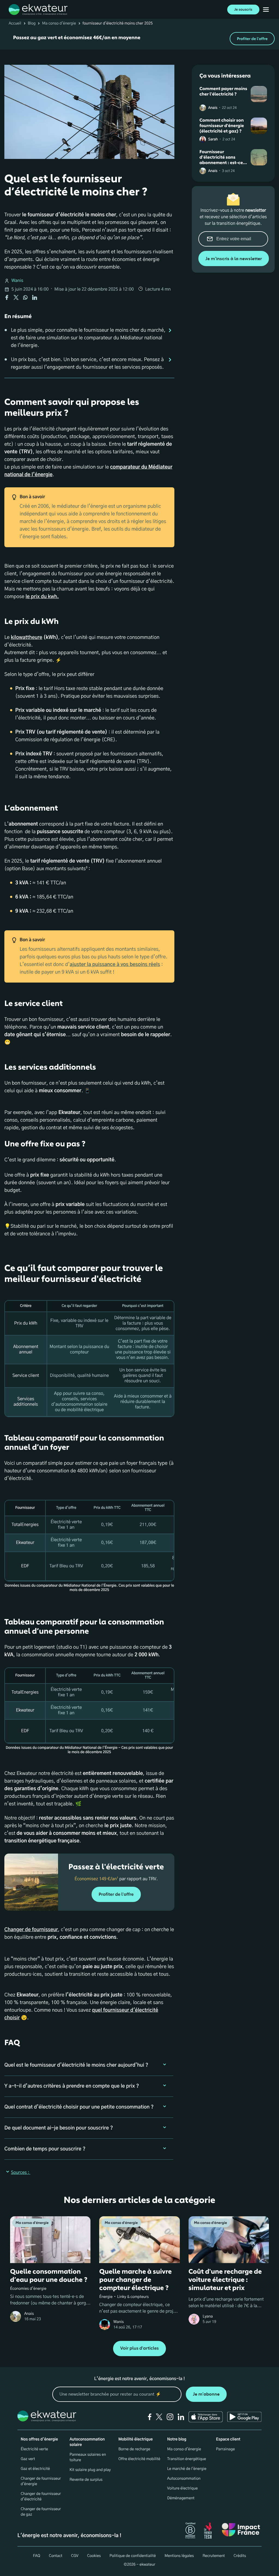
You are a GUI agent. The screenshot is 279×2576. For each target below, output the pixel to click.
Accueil (15, 23)
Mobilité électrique (135, 2439)
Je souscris (243, 10)
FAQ (37, 2556)
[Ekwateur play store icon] (244, 2417)
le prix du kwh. (42, 597)
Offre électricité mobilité (139, 2459)
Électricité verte (34, 2449)
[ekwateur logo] (38, 10)
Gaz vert (28, 2459)
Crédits (240, 2556)
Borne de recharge (134, 2449)
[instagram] (170, 2417)
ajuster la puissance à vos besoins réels (115, 965)
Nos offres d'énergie (39, 2439)
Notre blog (177, 2439)
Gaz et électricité (35, 2469)
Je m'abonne (206, 2394)
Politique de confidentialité (133, 2556)
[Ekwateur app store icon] (206, 2417)
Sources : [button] (21, 2173)
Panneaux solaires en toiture (88, 2457)
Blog (32, 23)
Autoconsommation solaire (87, 2442)
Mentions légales (179, 2556)
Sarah (213, 139)
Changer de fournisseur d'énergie (41, 2481)
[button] (89, 2065)
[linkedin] (181, 2417)
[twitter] (159, 2417)
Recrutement (214, 2556)
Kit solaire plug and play (90, 2470)
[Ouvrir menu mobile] (266, 10)
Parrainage (225, 2449)
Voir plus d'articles (139, 2348)
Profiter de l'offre (252, 39)
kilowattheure (27, 638)
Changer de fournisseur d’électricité (41, 2497)
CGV (75, 2556)
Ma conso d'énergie (59, 23)
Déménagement (181, 2498)
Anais (213, 108)
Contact (55, 2556)
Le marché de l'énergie (187, 2469)
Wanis (17, 281)
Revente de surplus (86, 2480)
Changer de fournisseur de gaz (41, 2512)
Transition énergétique (187, 2459)
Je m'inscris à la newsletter (234, 259)
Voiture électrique (183, 2488)
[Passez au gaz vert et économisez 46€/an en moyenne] (139, 39)
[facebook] (150, 2417)
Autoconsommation (184, 2479)
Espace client (228, 2439)
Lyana (208, 2316)
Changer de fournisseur (31, 1930)
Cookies (94, 2556)
